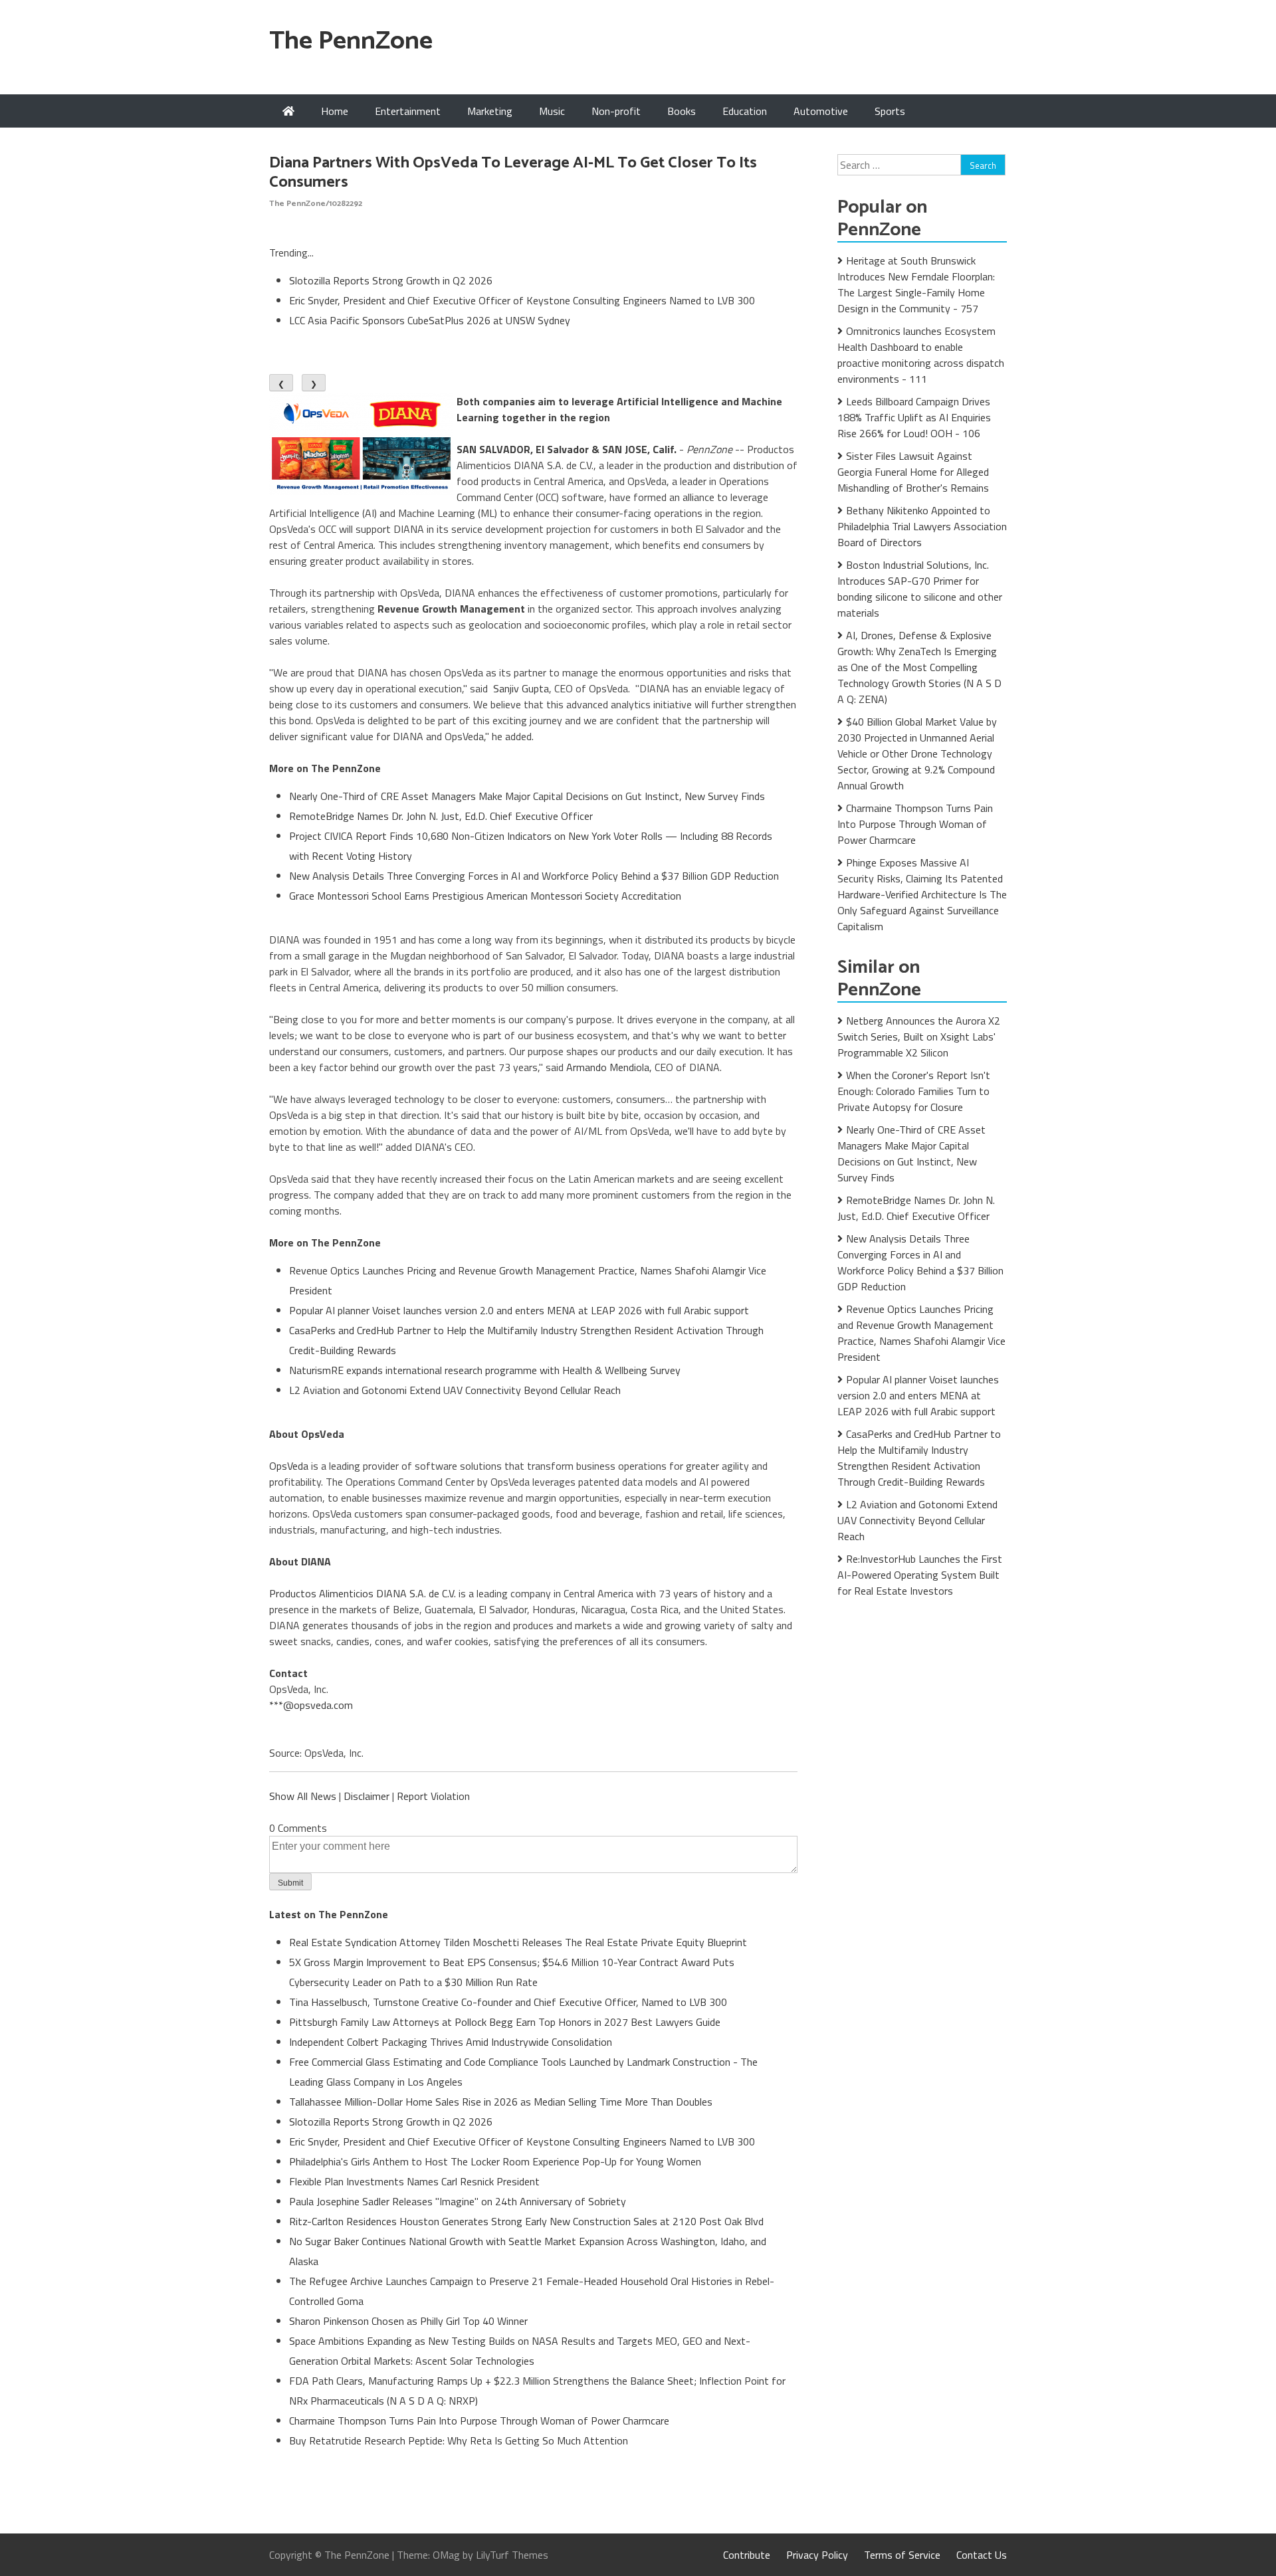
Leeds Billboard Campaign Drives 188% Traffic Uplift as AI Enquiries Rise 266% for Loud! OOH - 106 (914, 417)
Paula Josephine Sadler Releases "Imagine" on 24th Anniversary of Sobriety (458, 2201)
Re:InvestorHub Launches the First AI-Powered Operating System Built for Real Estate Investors (920, 1575)
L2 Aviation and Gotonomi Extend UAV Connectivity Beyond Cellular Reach (455, 1390)
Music (552, 111)
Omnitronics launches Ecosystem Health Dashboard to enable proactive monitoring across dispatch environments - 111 (921, 355)
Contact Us (982, 2555)
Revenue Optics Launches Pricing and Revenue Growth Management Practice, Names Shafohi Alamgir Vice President (921, 1333)
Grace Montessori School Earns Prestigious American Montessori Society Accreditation (485, 896)
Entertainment (408, 111)
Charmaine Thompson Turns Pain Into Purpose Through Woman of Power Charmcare (479, 2421)
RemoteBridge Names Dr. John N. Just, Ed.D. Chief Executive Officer (441, 816)
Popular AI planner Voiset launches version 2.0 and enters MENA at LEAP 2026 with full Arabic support (519, 1310)
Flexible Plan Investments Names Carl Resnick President (414, 2181)
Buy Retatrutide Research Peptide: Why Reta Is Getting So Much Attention (459, 2440)
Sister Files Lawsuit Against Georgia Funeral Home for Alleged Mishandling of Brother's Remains (913, 472)
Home (335, 111)
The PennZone (351, 42)
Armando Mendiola (608, 1067)
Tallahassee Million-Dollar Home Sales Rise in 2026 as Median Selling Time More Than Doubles (501, 2102)
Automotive (821, 111)
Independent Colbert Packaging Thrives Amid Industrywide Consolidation (451, 2042)
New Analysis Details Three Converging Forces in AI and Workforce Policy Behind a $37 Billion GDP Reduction (534, 876)
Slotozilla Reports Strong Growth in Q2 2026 (391, 280)
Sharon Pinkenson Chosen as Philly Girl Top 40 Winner (408, 2321)
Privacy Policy (817, 2555)
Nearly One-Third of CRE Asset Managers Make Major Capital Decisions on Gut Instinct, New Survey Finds (527, 796)
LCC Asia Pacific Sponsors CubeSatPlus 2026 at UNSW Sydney (430, 320)
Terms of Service (902, 2555)
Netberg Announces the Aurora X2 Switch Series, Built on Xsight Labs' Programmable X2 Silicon (919, 1037)
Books (682, 111)
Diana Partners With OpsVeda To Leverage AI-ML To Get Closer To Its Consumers (513, 173)
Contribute (747, 2555)
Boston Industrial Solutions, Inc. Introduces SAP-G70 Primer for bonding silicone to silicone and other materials (920, 589)
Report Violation (433, 1796)
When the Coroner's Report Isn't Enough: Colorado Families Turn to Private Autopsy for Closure (914, 1091)
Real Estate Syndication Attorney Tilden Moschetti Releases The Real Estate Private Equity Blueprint (518, 1942)
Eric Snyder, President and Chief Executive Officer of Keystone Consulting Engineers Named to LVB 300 (522, 300)
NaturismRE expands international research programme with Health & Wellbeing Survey (485, 1370)
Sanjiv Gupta (521, 688)
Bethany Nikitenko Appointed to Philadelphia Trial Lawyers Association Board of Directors (922, 526)
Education (745, 111)
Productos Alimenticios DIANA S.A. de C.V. (363, 1593)
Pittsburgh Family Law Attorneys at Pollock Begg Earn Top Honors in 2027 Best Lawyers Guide (505, 2022)
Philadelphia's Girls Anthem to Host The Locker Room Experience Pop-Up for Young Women (495, 2161)
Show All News (303, 1796)
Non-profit (616, 111)
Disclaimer (367, 1796)
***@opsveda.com (311, 1705)
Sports (890, 111)
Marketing (490, 111)
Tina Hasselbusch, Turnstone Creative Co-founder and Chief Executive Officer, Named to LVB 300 (508, 2002)
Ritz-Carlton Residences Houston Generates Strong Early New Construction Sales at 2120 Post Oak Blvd (526, 2221)
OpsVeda (289, 1466)
